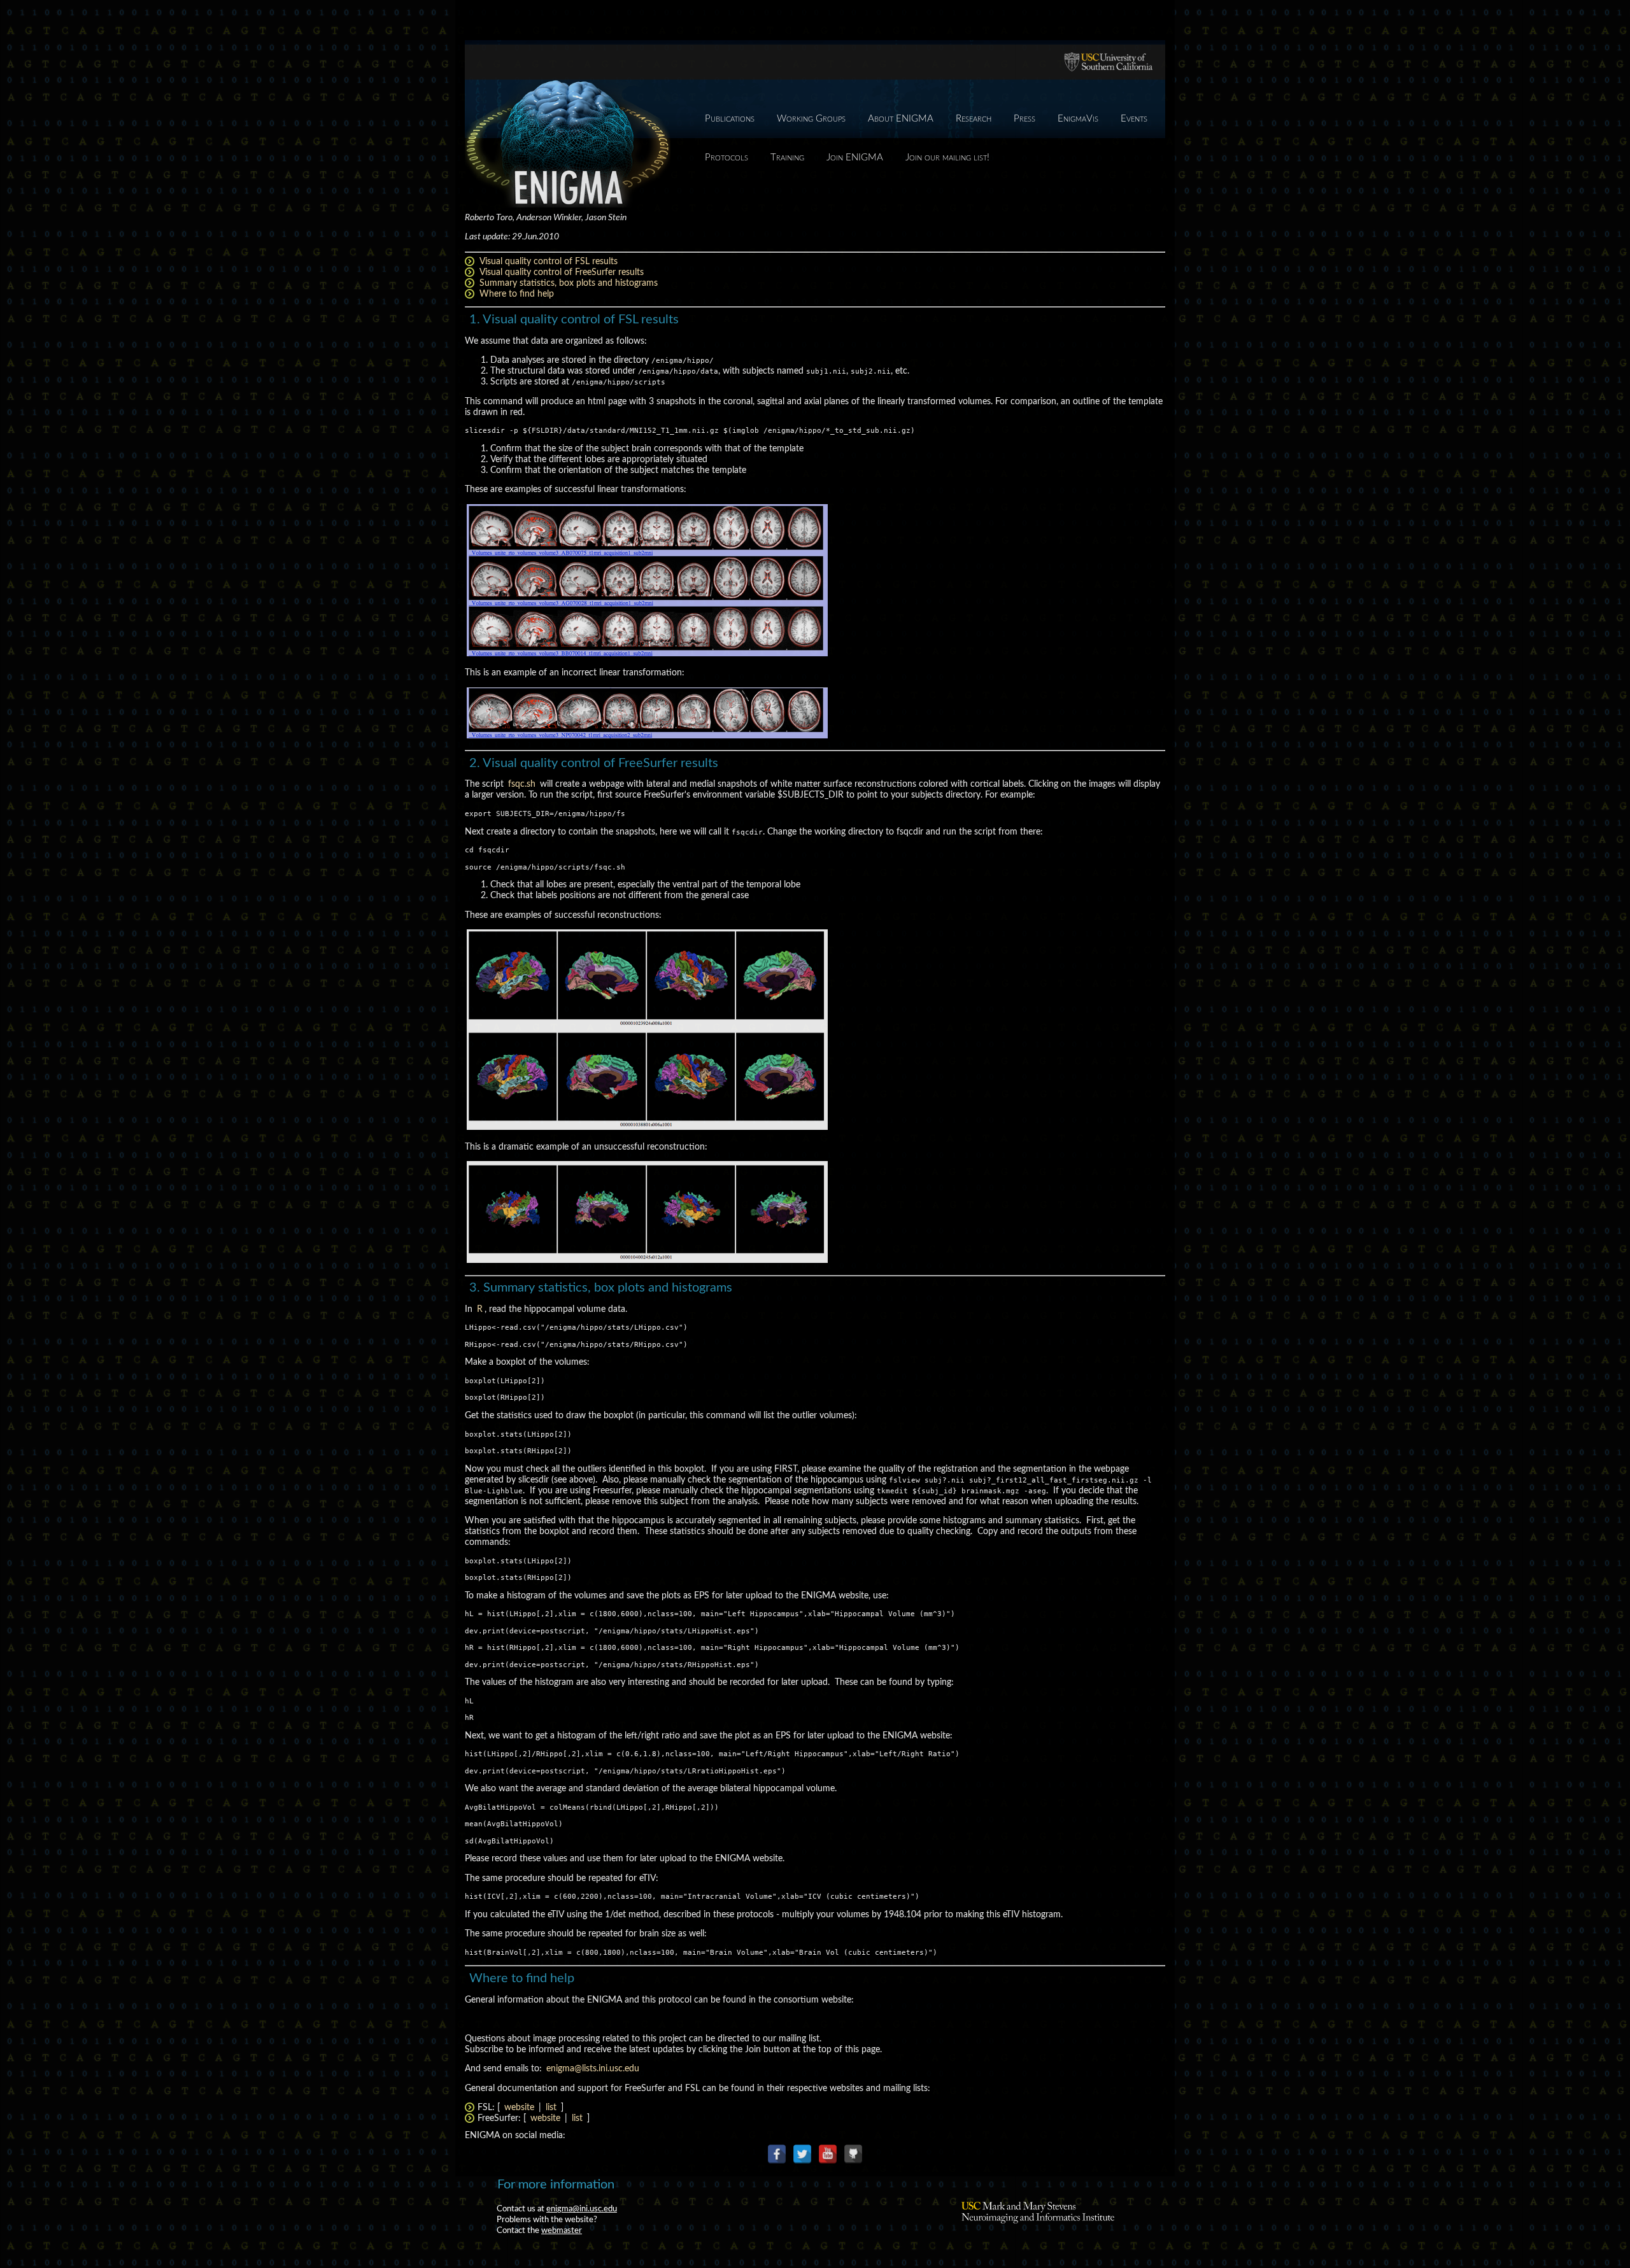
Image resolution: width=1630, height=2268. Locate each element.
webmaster (562, 2230)
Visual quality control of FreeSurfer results (562, 272)
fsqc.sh (522, 784)
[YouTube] (828, 2154)
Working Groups (811, 119)
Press (1024, 119)
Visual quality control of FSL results (549, 262)
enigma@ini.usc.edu (582, 2209)
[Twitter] (802, 2154)
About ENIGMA (901, 119)
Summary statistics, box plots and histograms (569, 283)
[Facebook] (777, 2154)
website (519, 2108)
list (551, 2108)
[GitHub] (853, 2154)
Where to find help (517, 294)
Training (787, 158)
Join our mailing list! (947, 158)
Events (1134, 119)
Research (974, 119)
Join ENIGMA (855, 158)
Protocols (726, 158)
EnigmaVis (1078, 119)
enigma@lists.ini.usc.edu (593, 2069)
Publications (730, 119)
